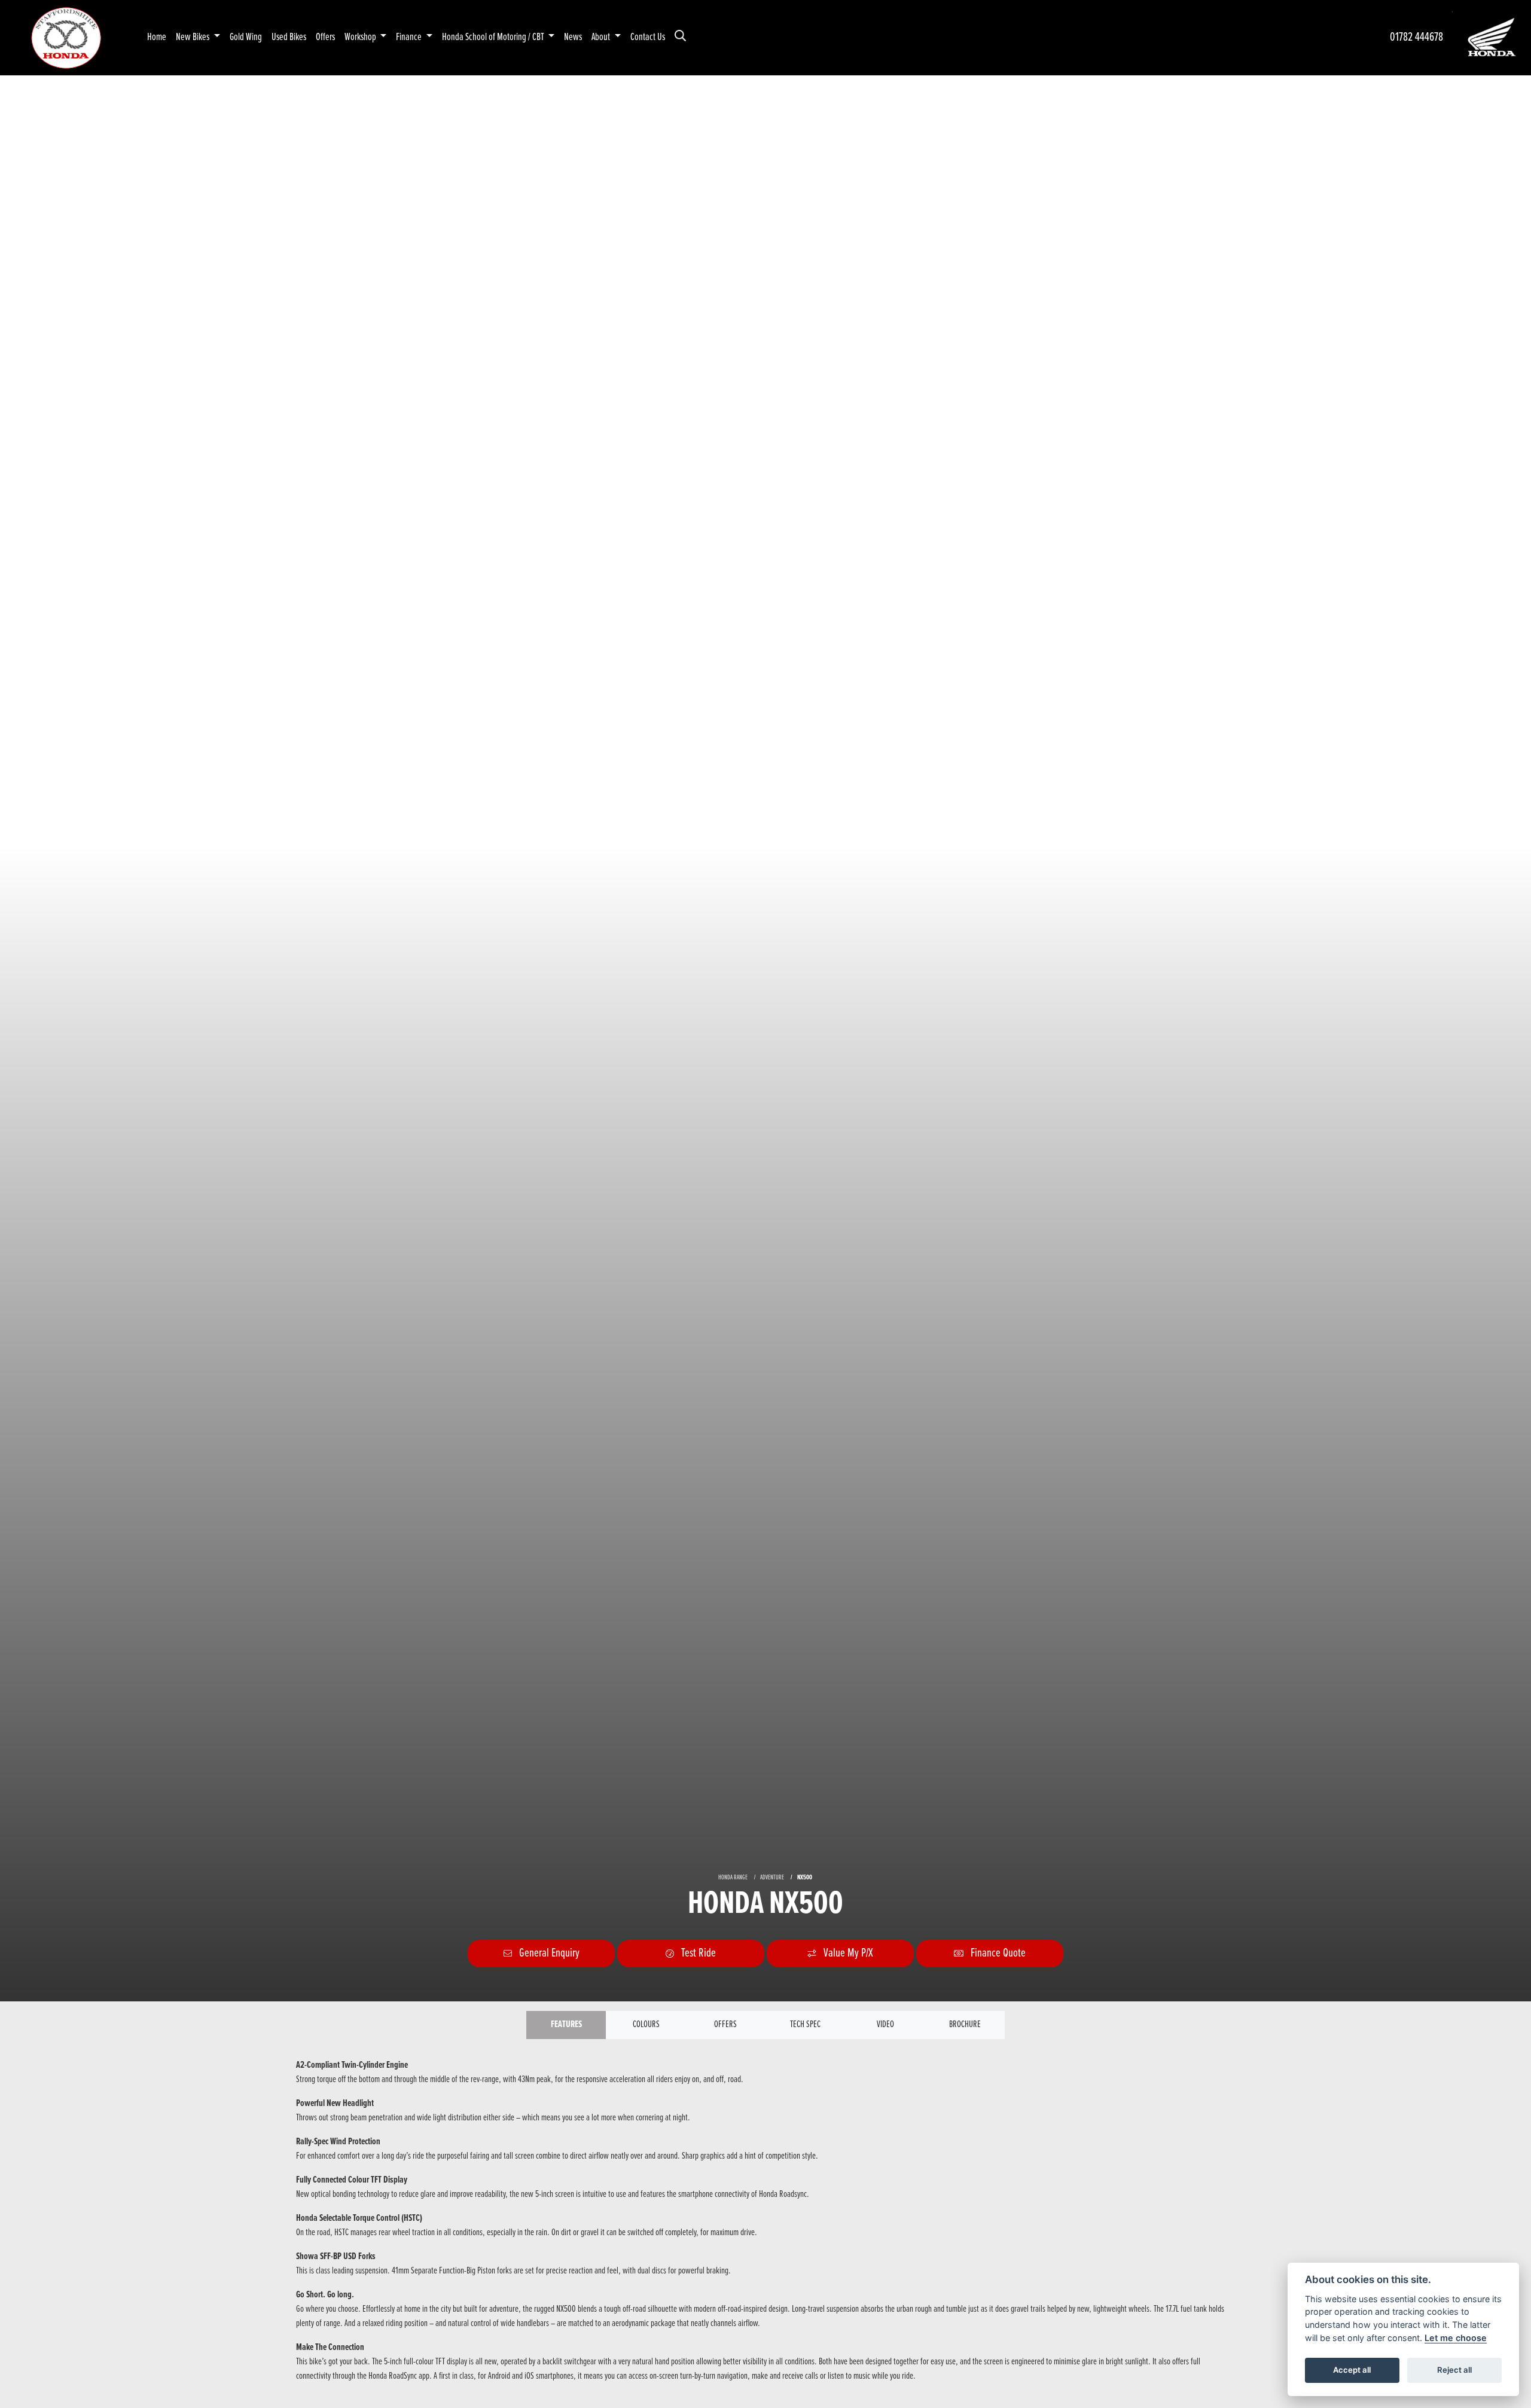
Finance (410, 37)
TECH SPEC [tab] (805, 2024)
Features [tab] (566, 2024)
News (573, 37)
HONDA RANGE (733, 1878)
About (602, 37)
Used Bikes (289, 37)
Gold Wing (246, 37)
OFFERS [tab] (725, 2024)
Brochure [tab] (965, 2024)
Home (157, 37)
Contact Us (648, 37)
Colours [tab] (646, 2024)
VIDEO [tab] (885, 2024)
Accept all (1352, 2370)
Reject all (1454, 2370)
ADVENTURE (772, 1878)
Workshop (361, 37)
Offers (325, 37)
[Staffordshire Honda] (66, 37)
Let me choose (1456, 2338)
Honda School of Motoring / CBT (494, 37)
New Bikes (193, 37)
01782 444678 (1416, 37)
